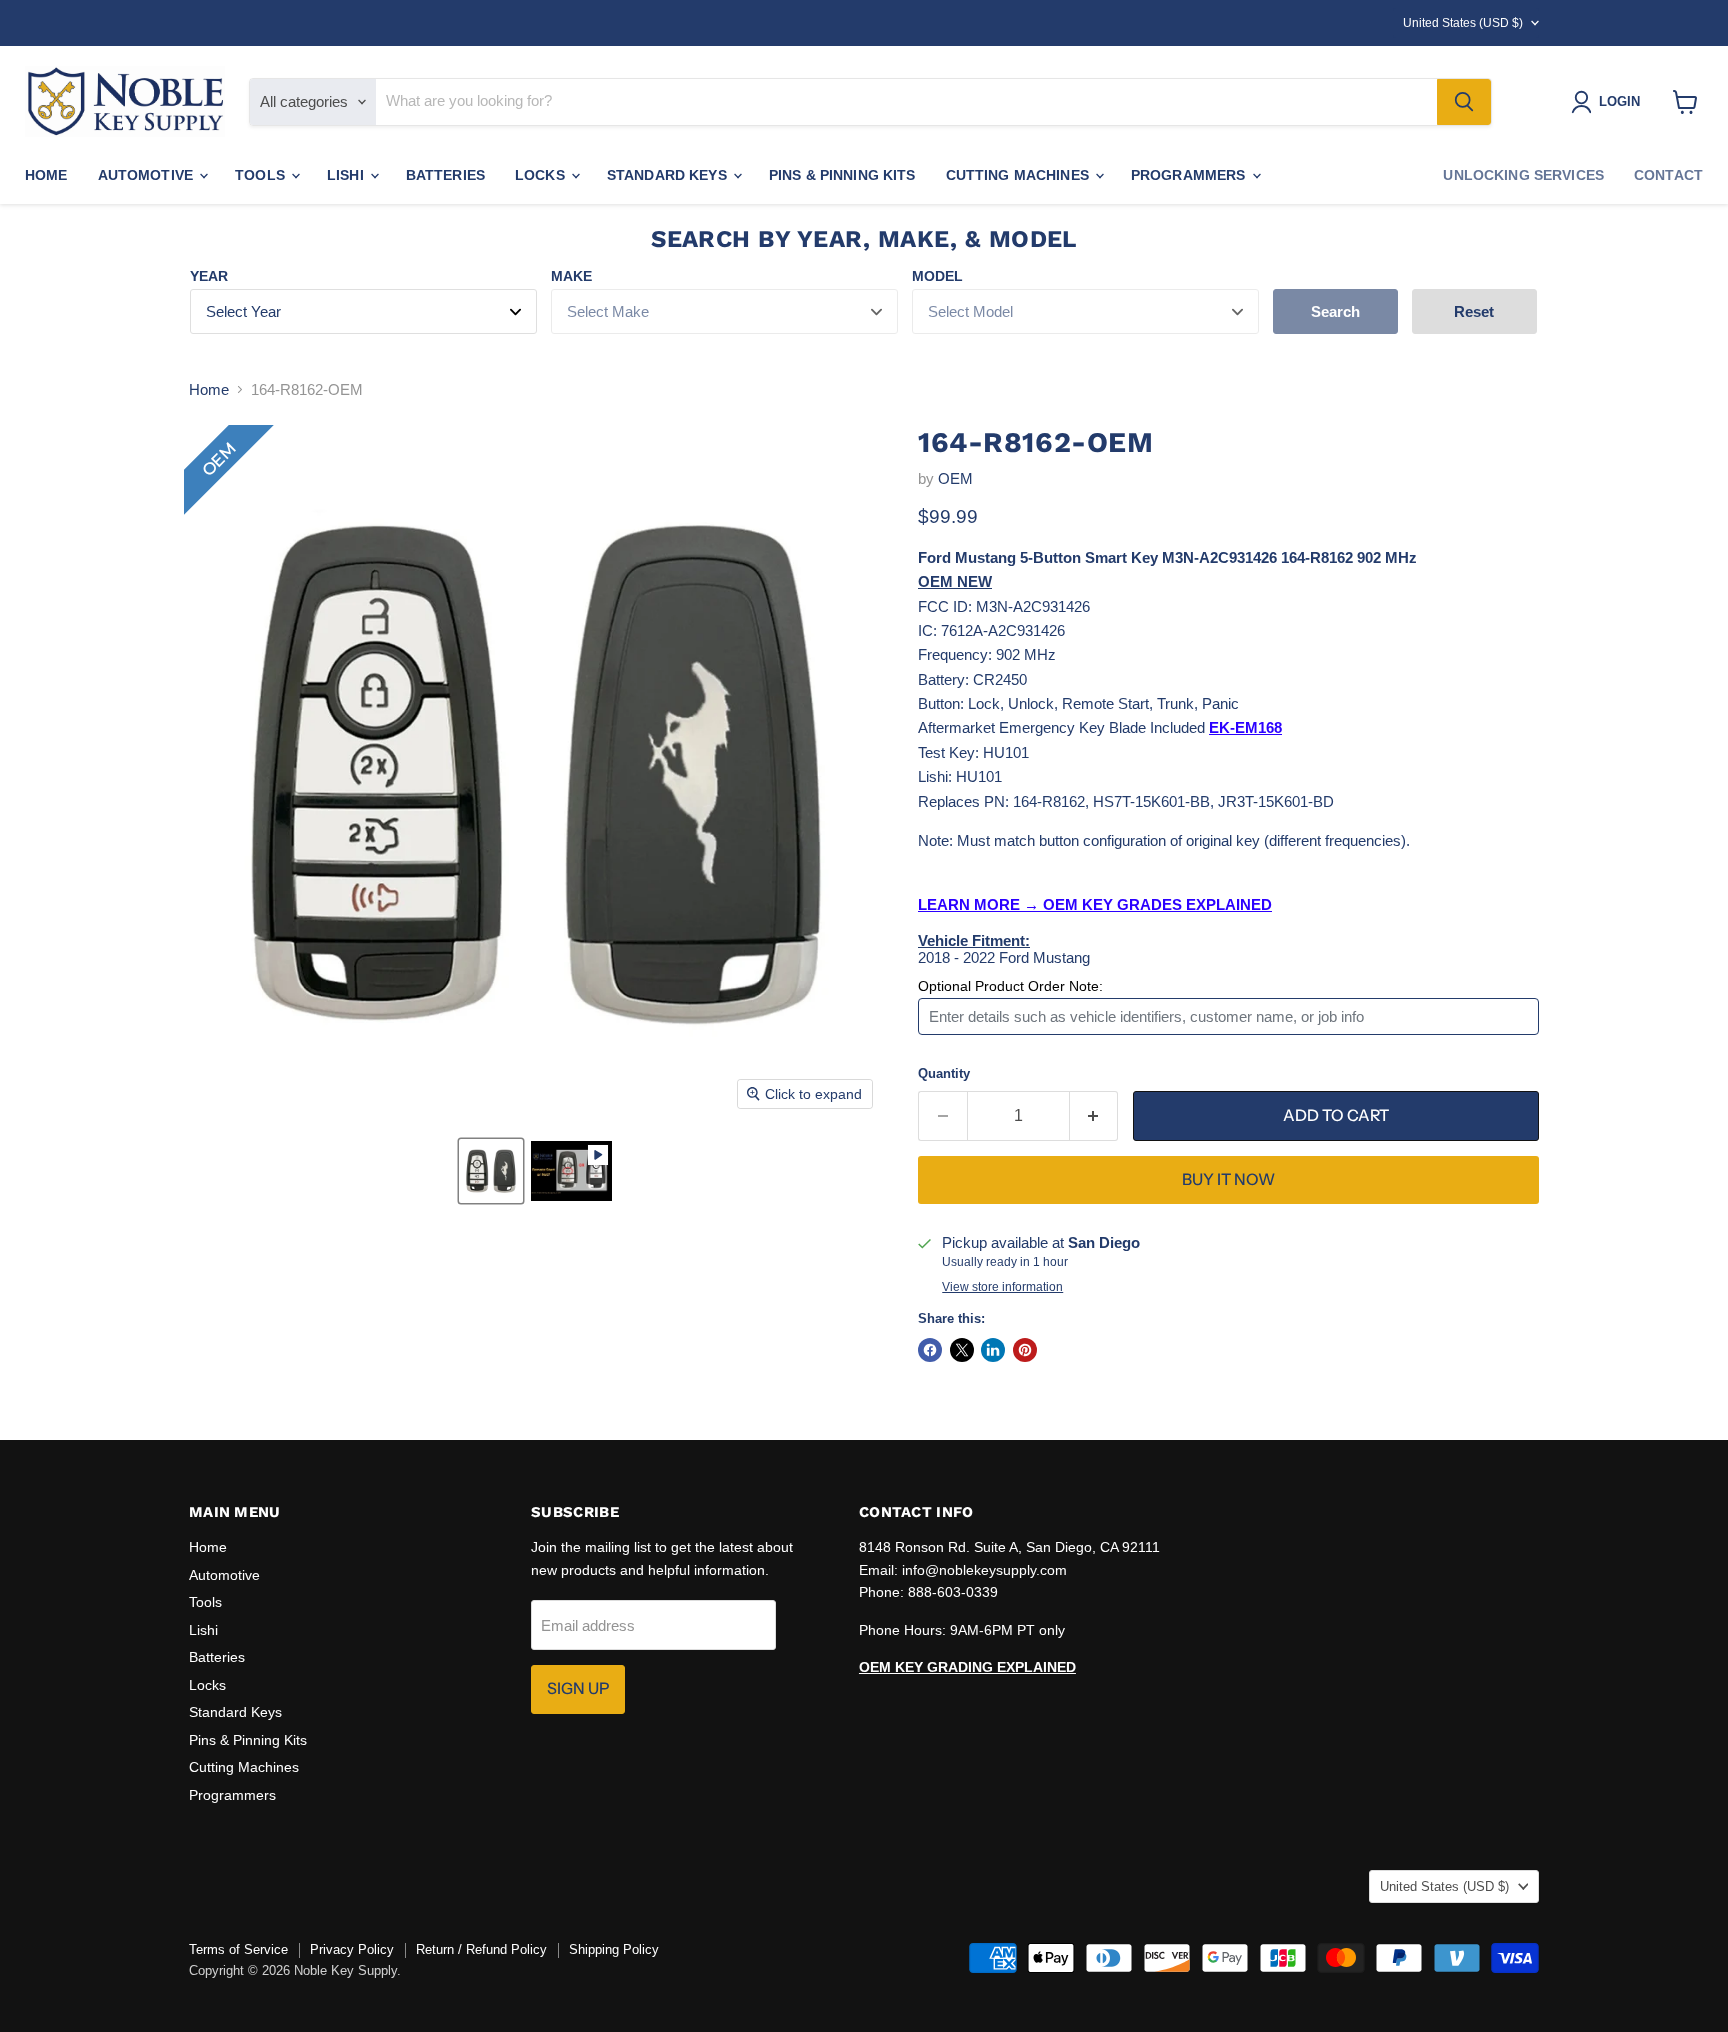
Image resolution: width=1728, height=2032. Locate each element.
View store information (1002, 1287)
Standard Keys (669, 175)
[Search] (1464, 102)
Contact (1668, 175)
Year (209, 276)
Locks (542, 175)
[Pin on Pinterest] (1025, 1350)
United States (1463, 23)
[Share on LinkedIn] (993, 1350)
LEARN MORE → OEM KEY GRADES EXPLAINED (1095, 904)
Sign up (578, 1688)
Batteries (445, 175)
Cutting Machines (1019, 175)
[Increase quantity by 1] (1094, 1116)
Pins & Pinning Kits (842, 175)
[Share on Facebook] (930, 1350)
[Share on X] (962, 1350)
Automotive (148, 175)
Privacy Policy (352, 1949)
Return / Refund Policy (481, 1949)
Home (46, 175)
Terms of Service (238, 1949)
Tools (262, 175)
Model (937, 276)
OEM (955, 478)
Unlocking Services (1523, 175)
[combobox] (906, 102)
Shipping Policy (614, 1949)
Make (571, 276)
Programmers (1190, 175)
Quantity (944, 1073)
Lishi (347, 175)
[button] (491, 1171)
